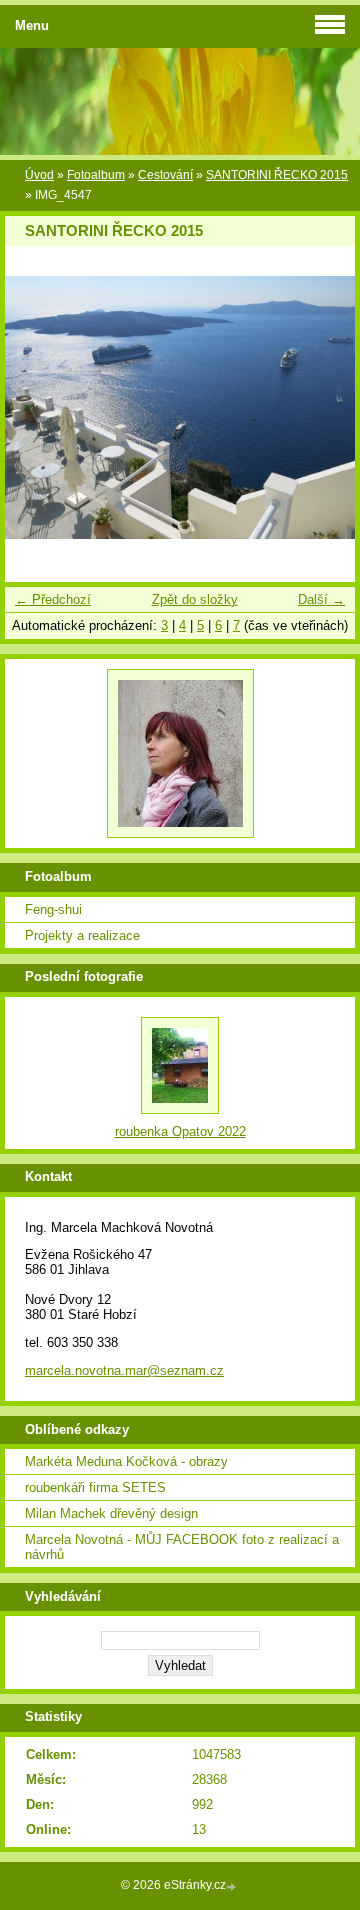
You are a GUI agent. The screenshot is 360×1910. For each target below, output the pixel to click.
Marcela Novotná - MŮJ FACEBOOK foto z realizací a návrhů (182, 1547)
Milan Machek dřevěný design (111, 1513)
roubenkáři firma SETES (95, 1487)
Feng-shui (53, 909)
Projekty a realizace (82, 935)
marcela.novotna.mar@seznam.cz (124, 1370)
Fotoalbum (96, 175)
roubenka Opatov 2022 (180, 1131)
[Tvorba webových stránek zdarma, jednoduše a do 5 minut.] (233, 1886)
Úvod (39, 175)
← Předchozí (53, 599)
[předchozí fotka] (37, 407)
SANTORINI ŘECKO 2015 (277, 175)
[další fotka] (322, 407)
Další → (321, 599)
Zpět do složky (195, 599)
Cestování (165, 175)
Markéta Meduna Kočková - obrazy (126, 1461)
